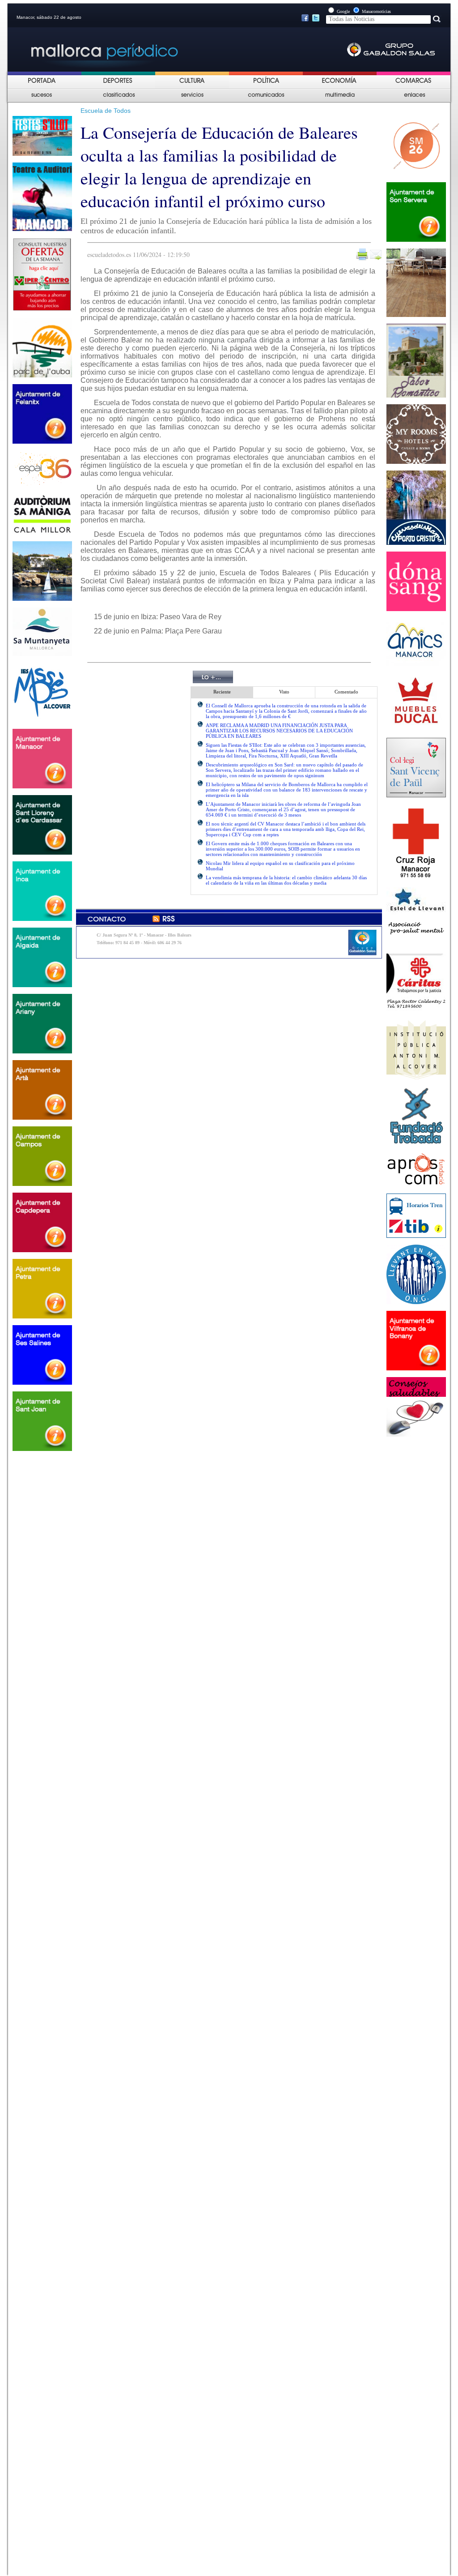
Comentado (346, 692)
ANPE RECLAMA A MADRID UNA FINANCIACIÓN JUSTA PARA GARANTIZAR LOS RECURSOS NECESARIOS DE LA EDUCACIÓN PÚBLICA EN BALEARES (279, 731)
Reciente (222, 692)
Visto (284, 692)
